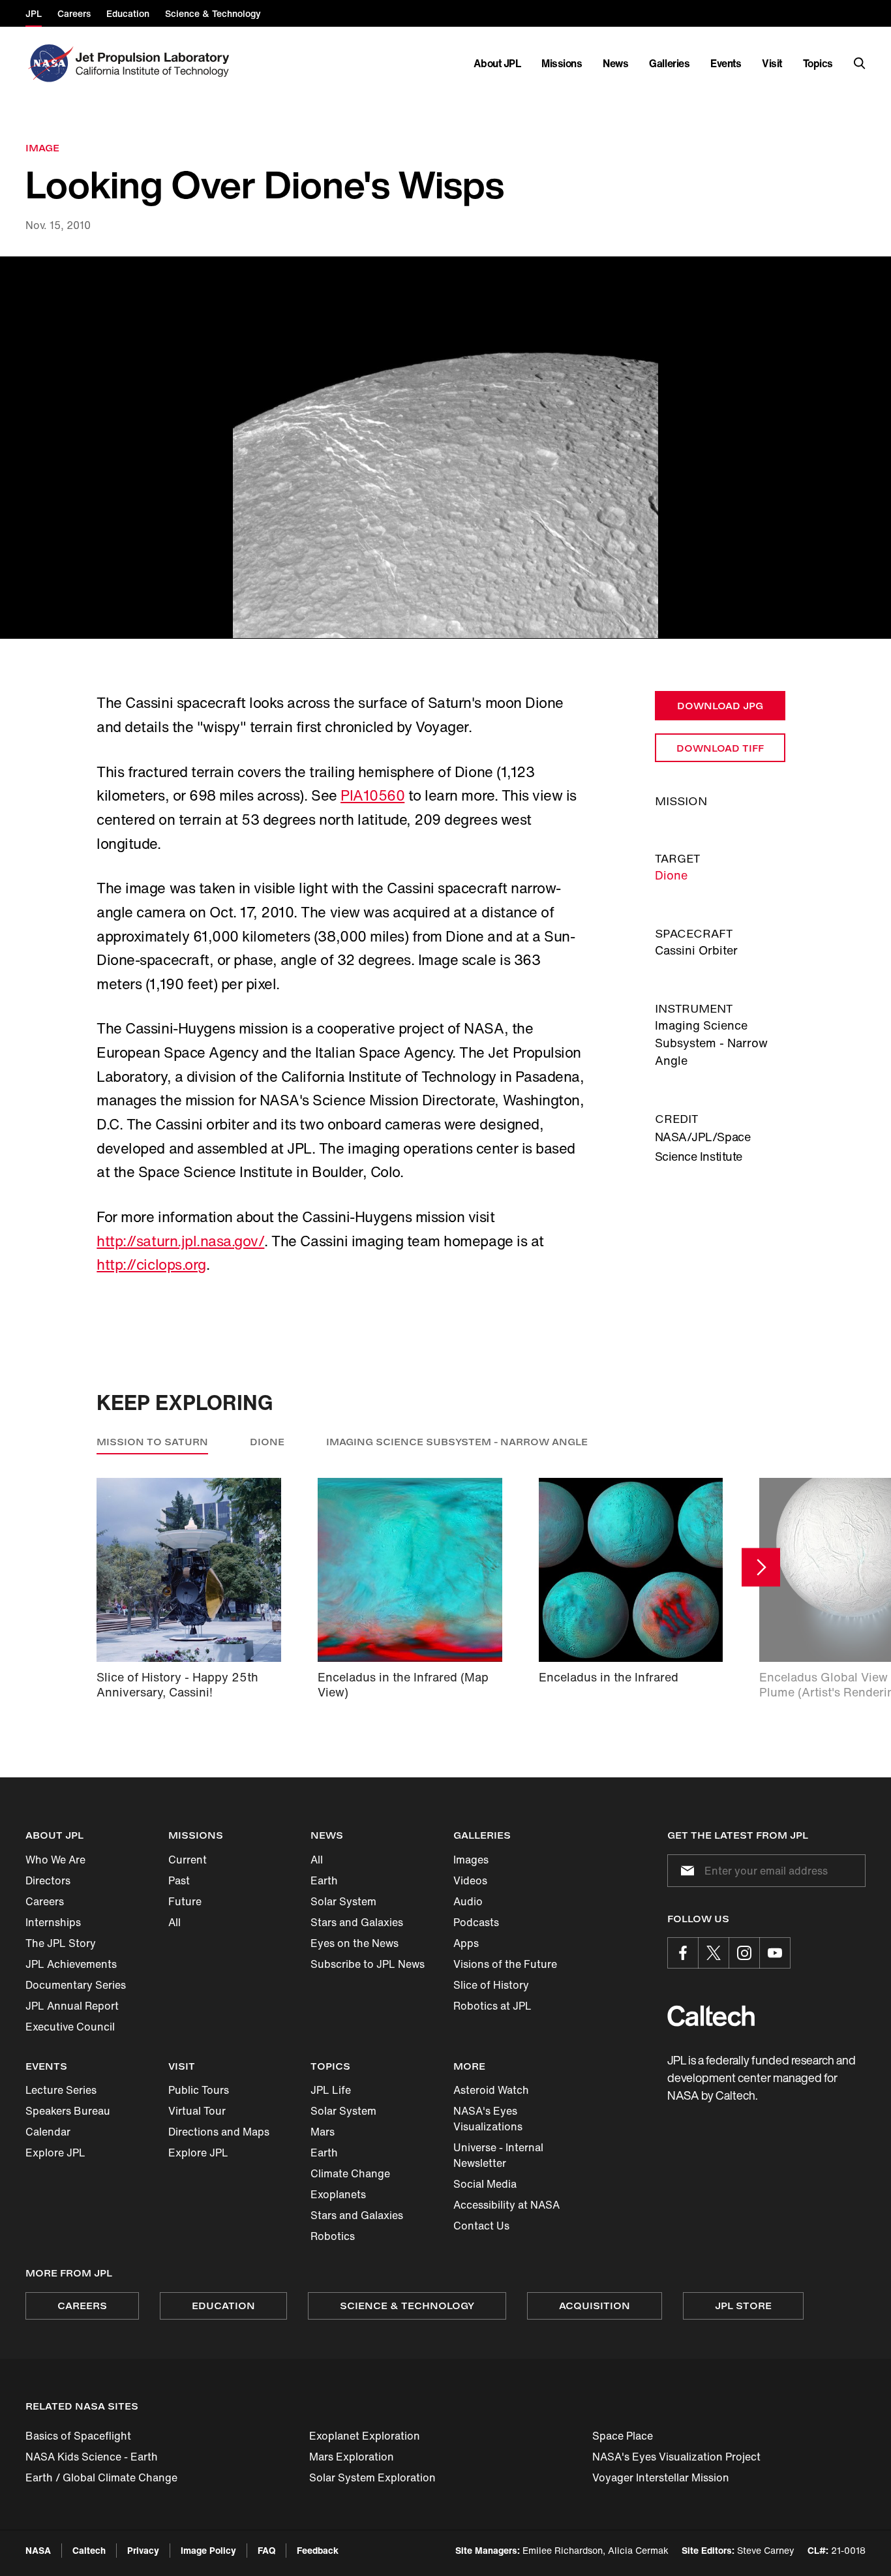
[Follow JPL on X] (714, 1953)
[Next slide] (761, 1568)
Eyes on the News (355, 1943)
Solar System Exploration (372, 2477)
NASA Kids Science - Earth (92, 2457)
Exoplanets (338, 2194)
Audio (468, 1901)
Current (188, 1860)
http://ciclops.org (151, 1265)
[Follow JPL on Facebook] (683, 1953)
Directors (48, 1880)
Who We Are (55, 1860)
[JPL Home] (155, 63)
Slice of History (491, 1985)
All (174, 1922)
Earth (324, 1880)
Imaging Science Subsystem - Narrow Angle (457, 1442)
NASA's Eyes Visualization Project (676, 2457)
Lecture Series (61, 2090)
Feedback (318, 2550)
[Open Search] (860, 63)
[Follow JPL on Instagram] (744, 1953)
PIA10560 (372, 795)
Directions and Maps (219, 2132)
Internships (53, 1922)
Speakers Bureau (68, 2111)
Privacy (143, 2550)
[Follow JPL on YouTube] (775, 1953)
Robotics (333, 2236)
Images (471, 1860)
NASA (38, 2550)
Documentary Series (76, 1985)
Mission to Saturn (152, 1442)
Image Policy (208, 2550)
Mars (323, 2132)
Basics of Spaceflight (78, 2436)
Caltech (89, 2550)
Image (42, 148)
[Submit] (685, 1871)
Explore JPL (55, 2153)
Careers (45, 1901)
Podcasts (476, 1922)
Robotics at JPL (492, 2006)
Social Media (485, 2184)
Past (179, 1880)
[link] (445, 448)
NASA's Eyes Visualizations (488, 2119)
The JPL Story (61, 1943)
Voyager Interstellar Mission (661, 2477)
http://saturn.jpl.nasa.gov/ (180, 1241)
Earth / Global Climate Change (101, 2477)
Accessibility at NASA (506, 2205)
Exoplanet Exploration (365, 2436)
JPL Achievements (71, 1964)
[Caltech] (711, 2016)
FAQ (266, 2550)
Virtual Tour (197, 2111)
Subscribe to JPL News (368, 1964)
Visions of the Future (505, 1964)
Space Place (623, 2436)
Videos (470, 1880)
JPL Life (331, 2090)
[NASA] (49, 63)
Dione (671, 875)
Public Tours (199, 2090)
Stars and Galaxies (357, 1922)
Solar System (343, 1901)
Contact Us (481, 2226)
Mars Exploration (352, 2457)
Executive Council (70, 2027)
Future (185, 1901)
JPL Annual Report (72, 2006)
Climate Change (350, 2173)
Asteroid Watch (491, 2090)
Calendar (48, 2132)
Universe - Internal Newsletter (498, 2155)
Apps (466, 1943)
